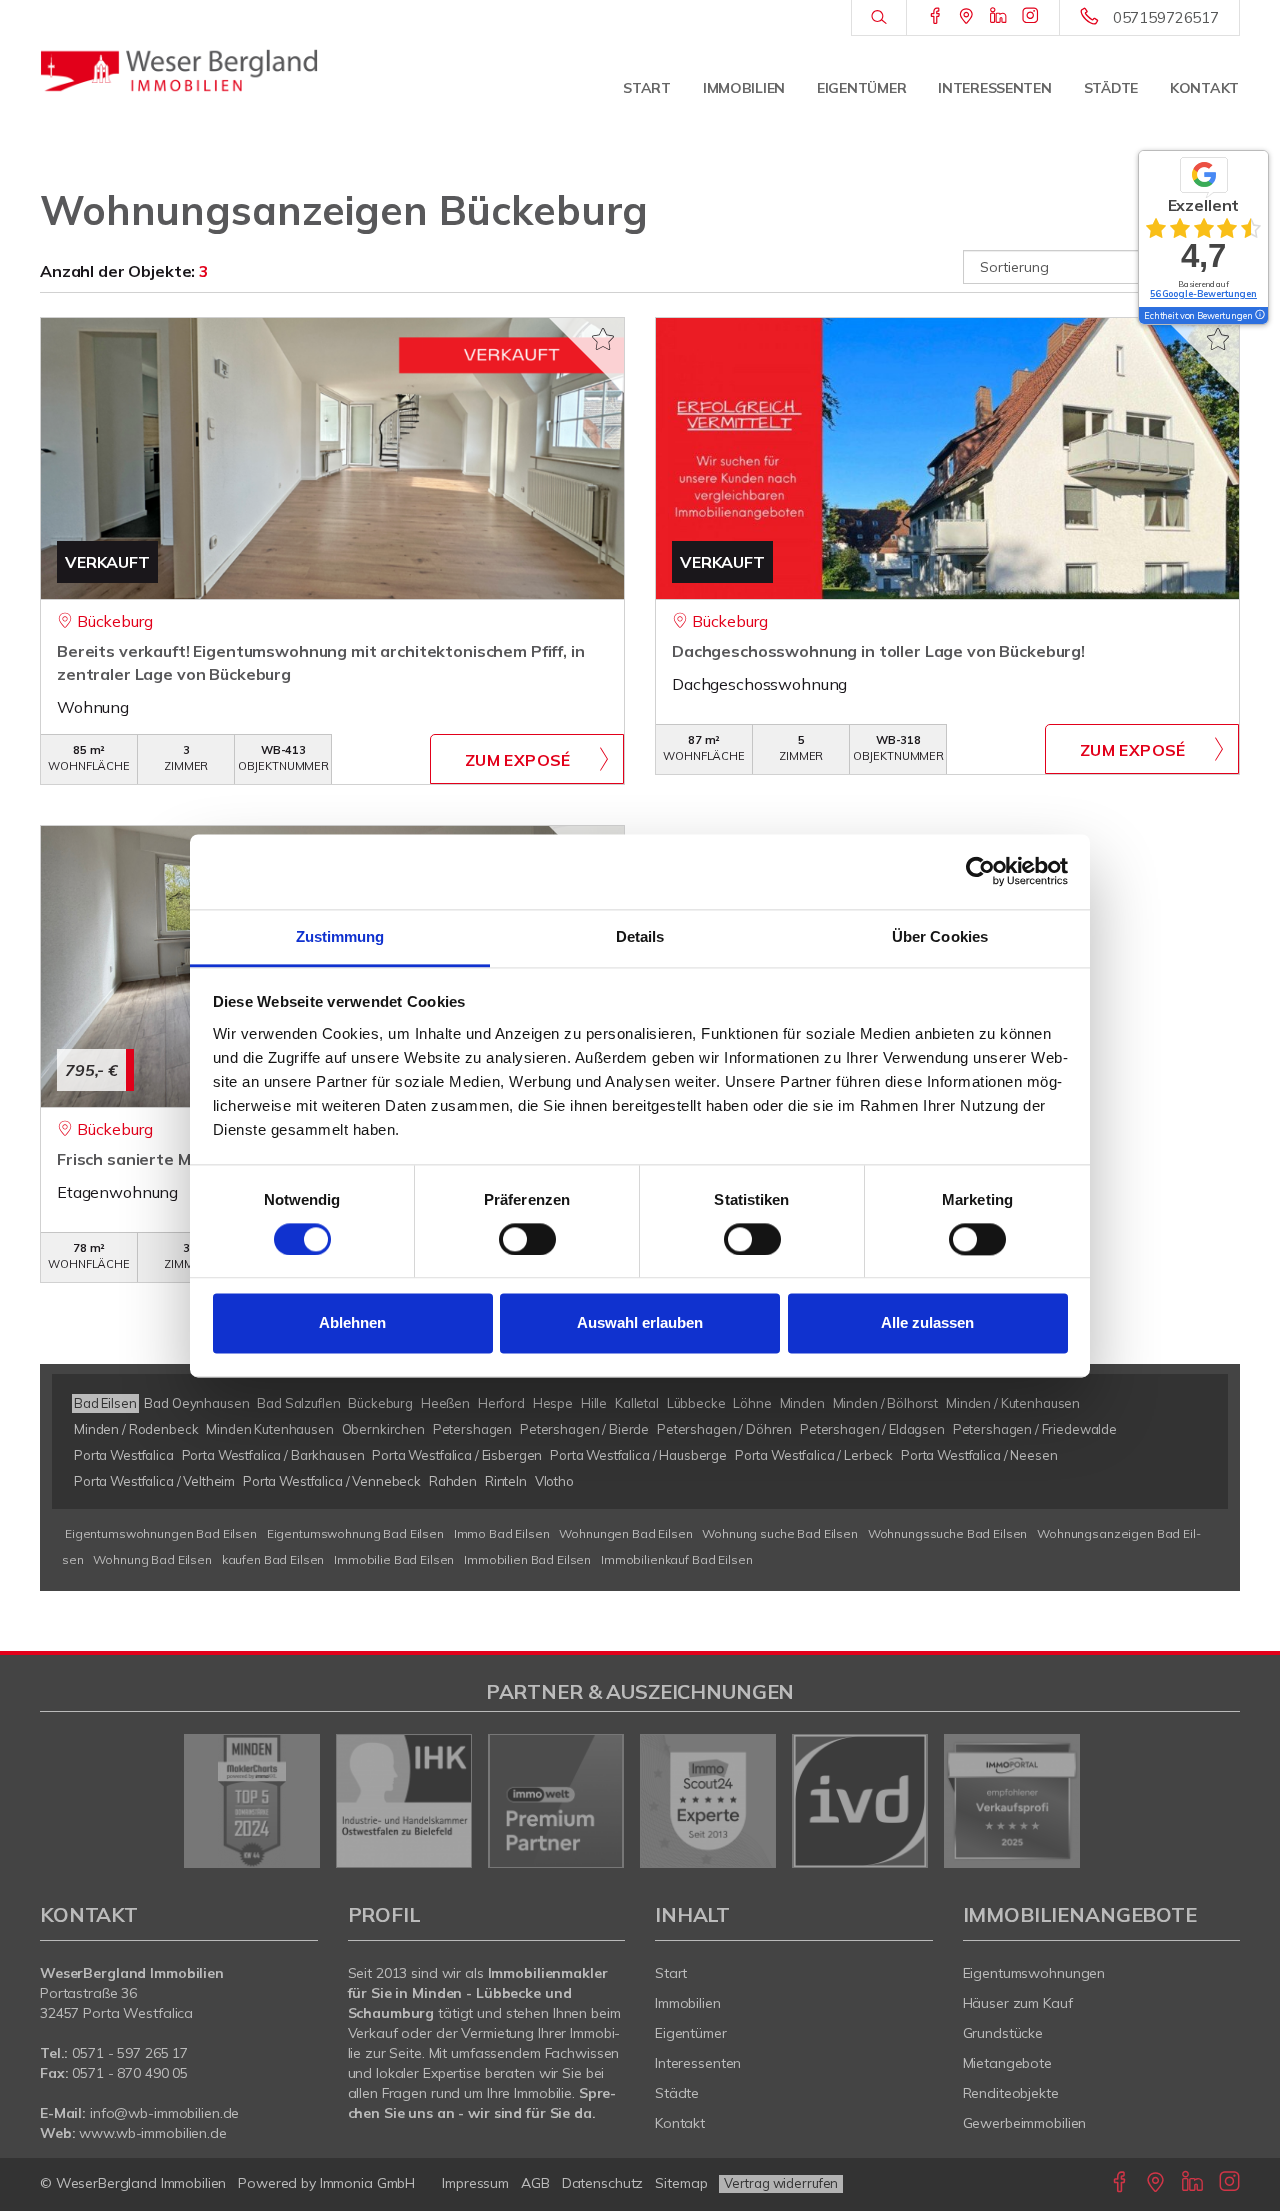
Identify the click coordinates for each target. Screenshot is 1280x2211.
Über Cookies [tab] (940, 936)
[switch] (527, 1239)
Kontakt (1204, 88)
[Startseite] (179, 70)
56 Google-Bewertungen (1203, 293)
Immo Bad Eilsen (502, 1533)
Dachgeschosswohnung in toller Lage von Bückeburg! (878, 651)
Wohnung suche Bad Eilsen (780, 1533)
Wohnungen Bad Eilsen (625, 1533)
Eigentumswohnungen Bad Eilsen (161, 1533)
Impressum (475, 2183)
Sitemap (681, 2183)
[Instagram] (1030, 17)
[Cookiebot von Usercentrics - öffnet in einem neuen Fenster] (980, 871)
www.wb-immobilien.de (152, 2133)
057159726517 (1166, 17)
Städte (1111, 88)
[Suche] (878, 18)
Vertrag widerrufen (781, 2183)
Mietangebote (1008, 2063)
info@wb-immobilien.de (164, 2113)
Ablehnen (352, 1323)
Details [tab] (640, 936)
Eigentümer (861, 88)
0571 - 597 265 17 (130, 2053)
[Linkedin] (998, 17)
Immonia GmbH (368, 2183)
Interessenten (994, 88)
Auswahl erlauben (640, 1323)
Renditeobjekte (1011, 2093)
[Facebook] (935, 17)
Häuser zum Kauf (1018, 2003)
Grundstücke (1003, 2033)
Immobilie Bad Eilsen (394, 1559)
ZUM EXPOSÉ (518, 760)
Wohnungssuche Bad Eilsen (948, 1533)
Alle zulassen (927, 1323)
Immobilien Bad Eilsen (527, 1559)
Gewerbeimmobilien (1025, 2123)
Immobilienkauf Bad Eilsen (676, 1559)
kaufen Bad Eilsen (273, 1559)
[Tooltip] (1259, 316)
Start (647, 88)
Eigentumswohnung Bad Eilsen (355, 1533)
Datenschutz (603, 2183)
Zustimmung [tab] (340, 936)
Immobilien (744, 88)
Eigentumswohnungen (1034, 1973)
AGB (535, 2183)
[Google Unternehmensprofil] (966, 17)
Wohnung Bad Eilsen (152, 1559)
